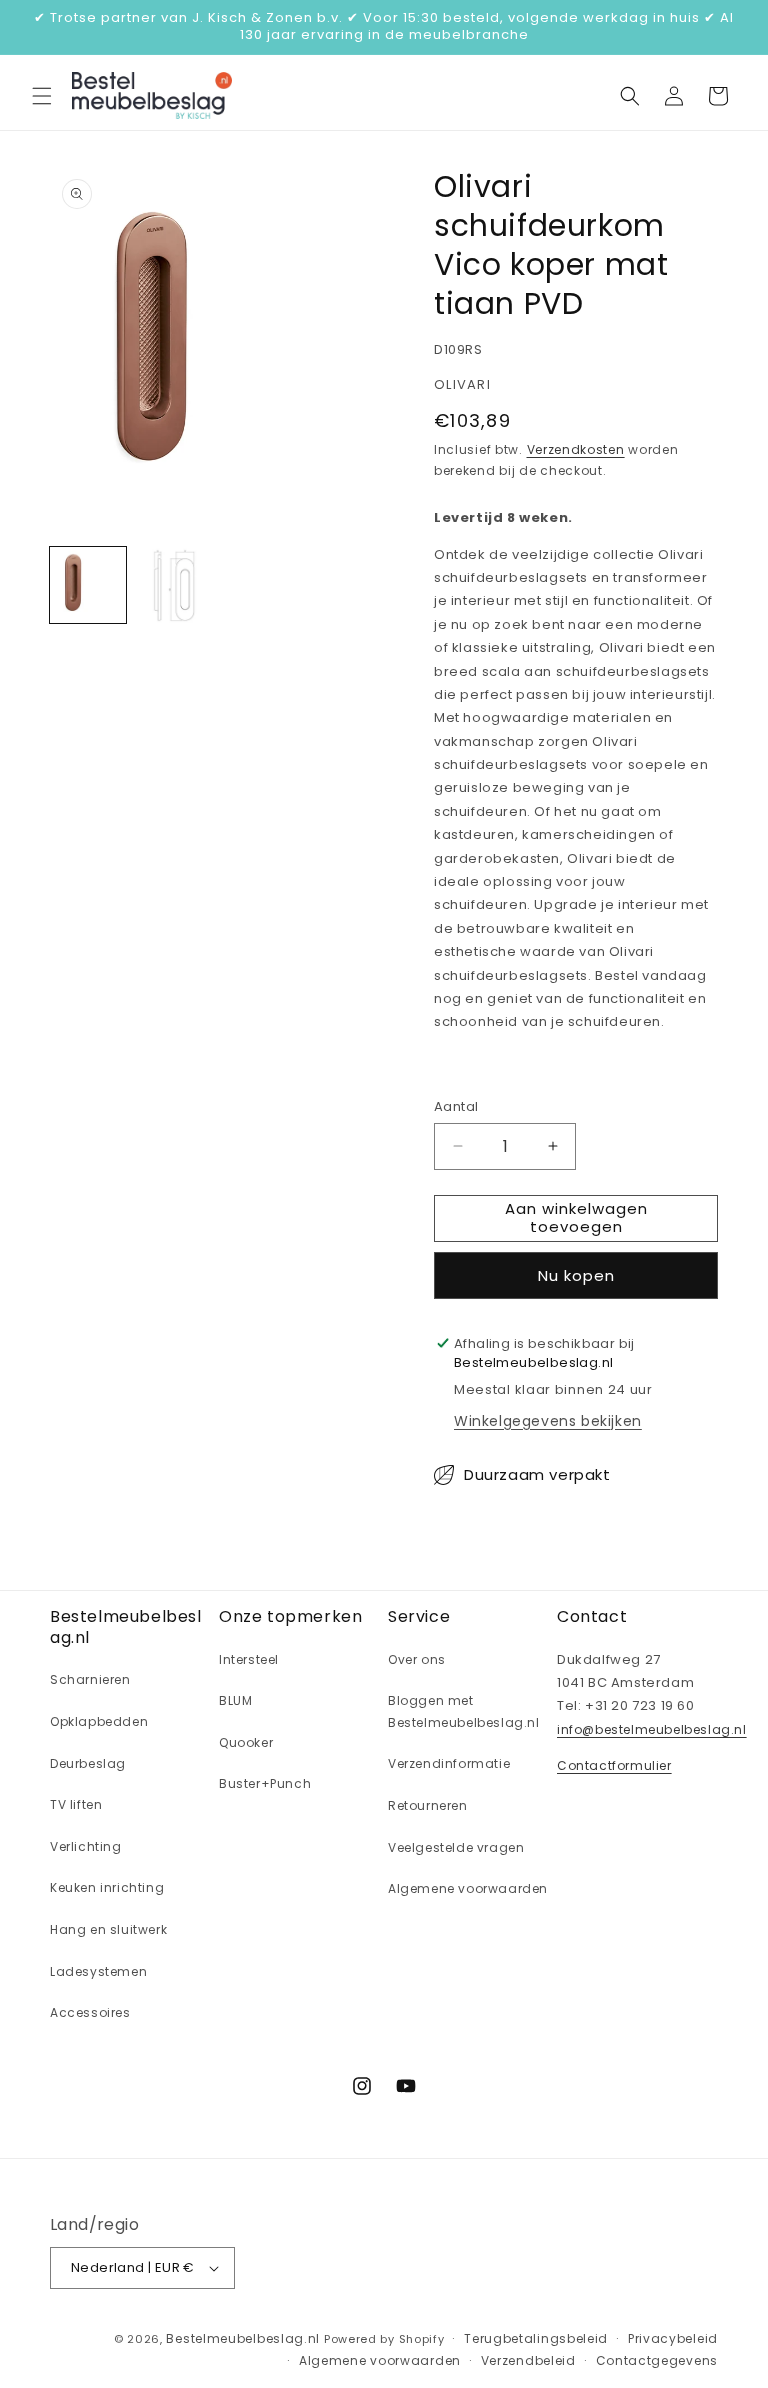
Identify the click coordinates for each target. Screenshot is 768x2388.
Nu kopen (576, 1275)
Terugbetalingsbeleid (536, 2338)
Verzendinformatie (449, 1763)
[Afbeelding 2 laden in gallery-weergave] (174, 585)
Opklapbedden (99, 1721)
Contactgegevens (657, 2360)
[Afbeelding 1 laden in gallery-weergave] (88, 585)
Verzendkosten (576, 449)
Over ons (417, 1659)
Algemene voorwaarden (468, 1888)
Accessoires (90, 2012)
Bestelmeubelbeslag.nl (243, 2338)
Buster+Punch (265, 1783)
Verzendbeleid (528, 2360)
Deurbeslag (88, 1763)
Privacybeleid (673, 2338)
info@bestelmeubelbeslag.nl (652, 1729)
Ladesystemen (98, 1971)
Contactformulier (614, 1765)
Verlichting (86, 1846)
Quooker (246, 1742)
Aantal (456, 1106)
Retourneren (428, 1805)
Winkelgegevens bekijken (548, 1421)
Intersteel (249, 1659)
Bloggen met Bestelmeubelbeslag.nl (464, 1711)
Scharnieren (90, 1679)
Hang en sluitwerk (108, 1929)
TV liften (76, 1804)
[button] (42, 96)
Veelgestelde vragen (456, 1847)
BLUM (235, 1700)
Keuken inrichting (107, 1887)
